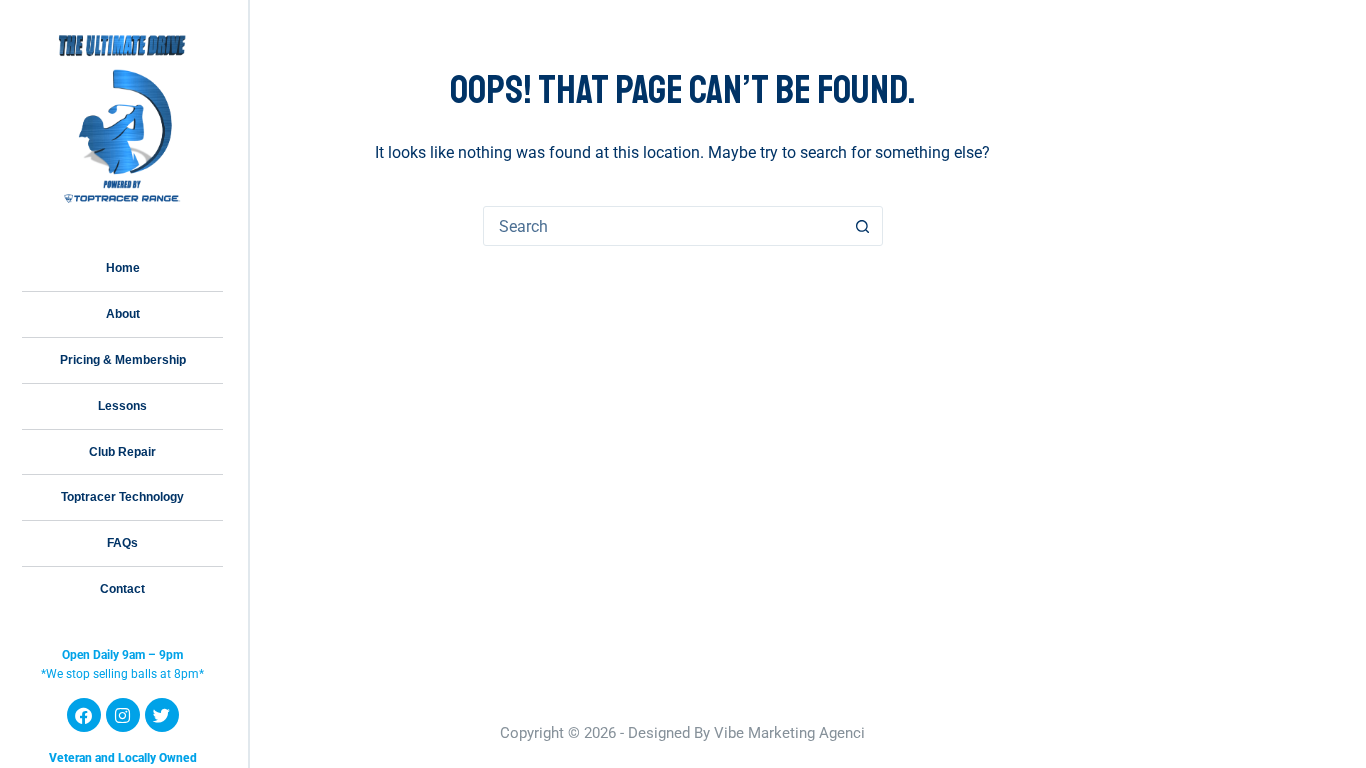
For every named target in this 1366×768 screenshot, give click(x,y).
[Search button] (863, 226)
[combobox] (664, 226)
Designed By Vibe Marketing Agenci (746, 733)
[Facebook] (84, 715)
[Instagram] (123, 715)
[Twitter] (162, 715)
